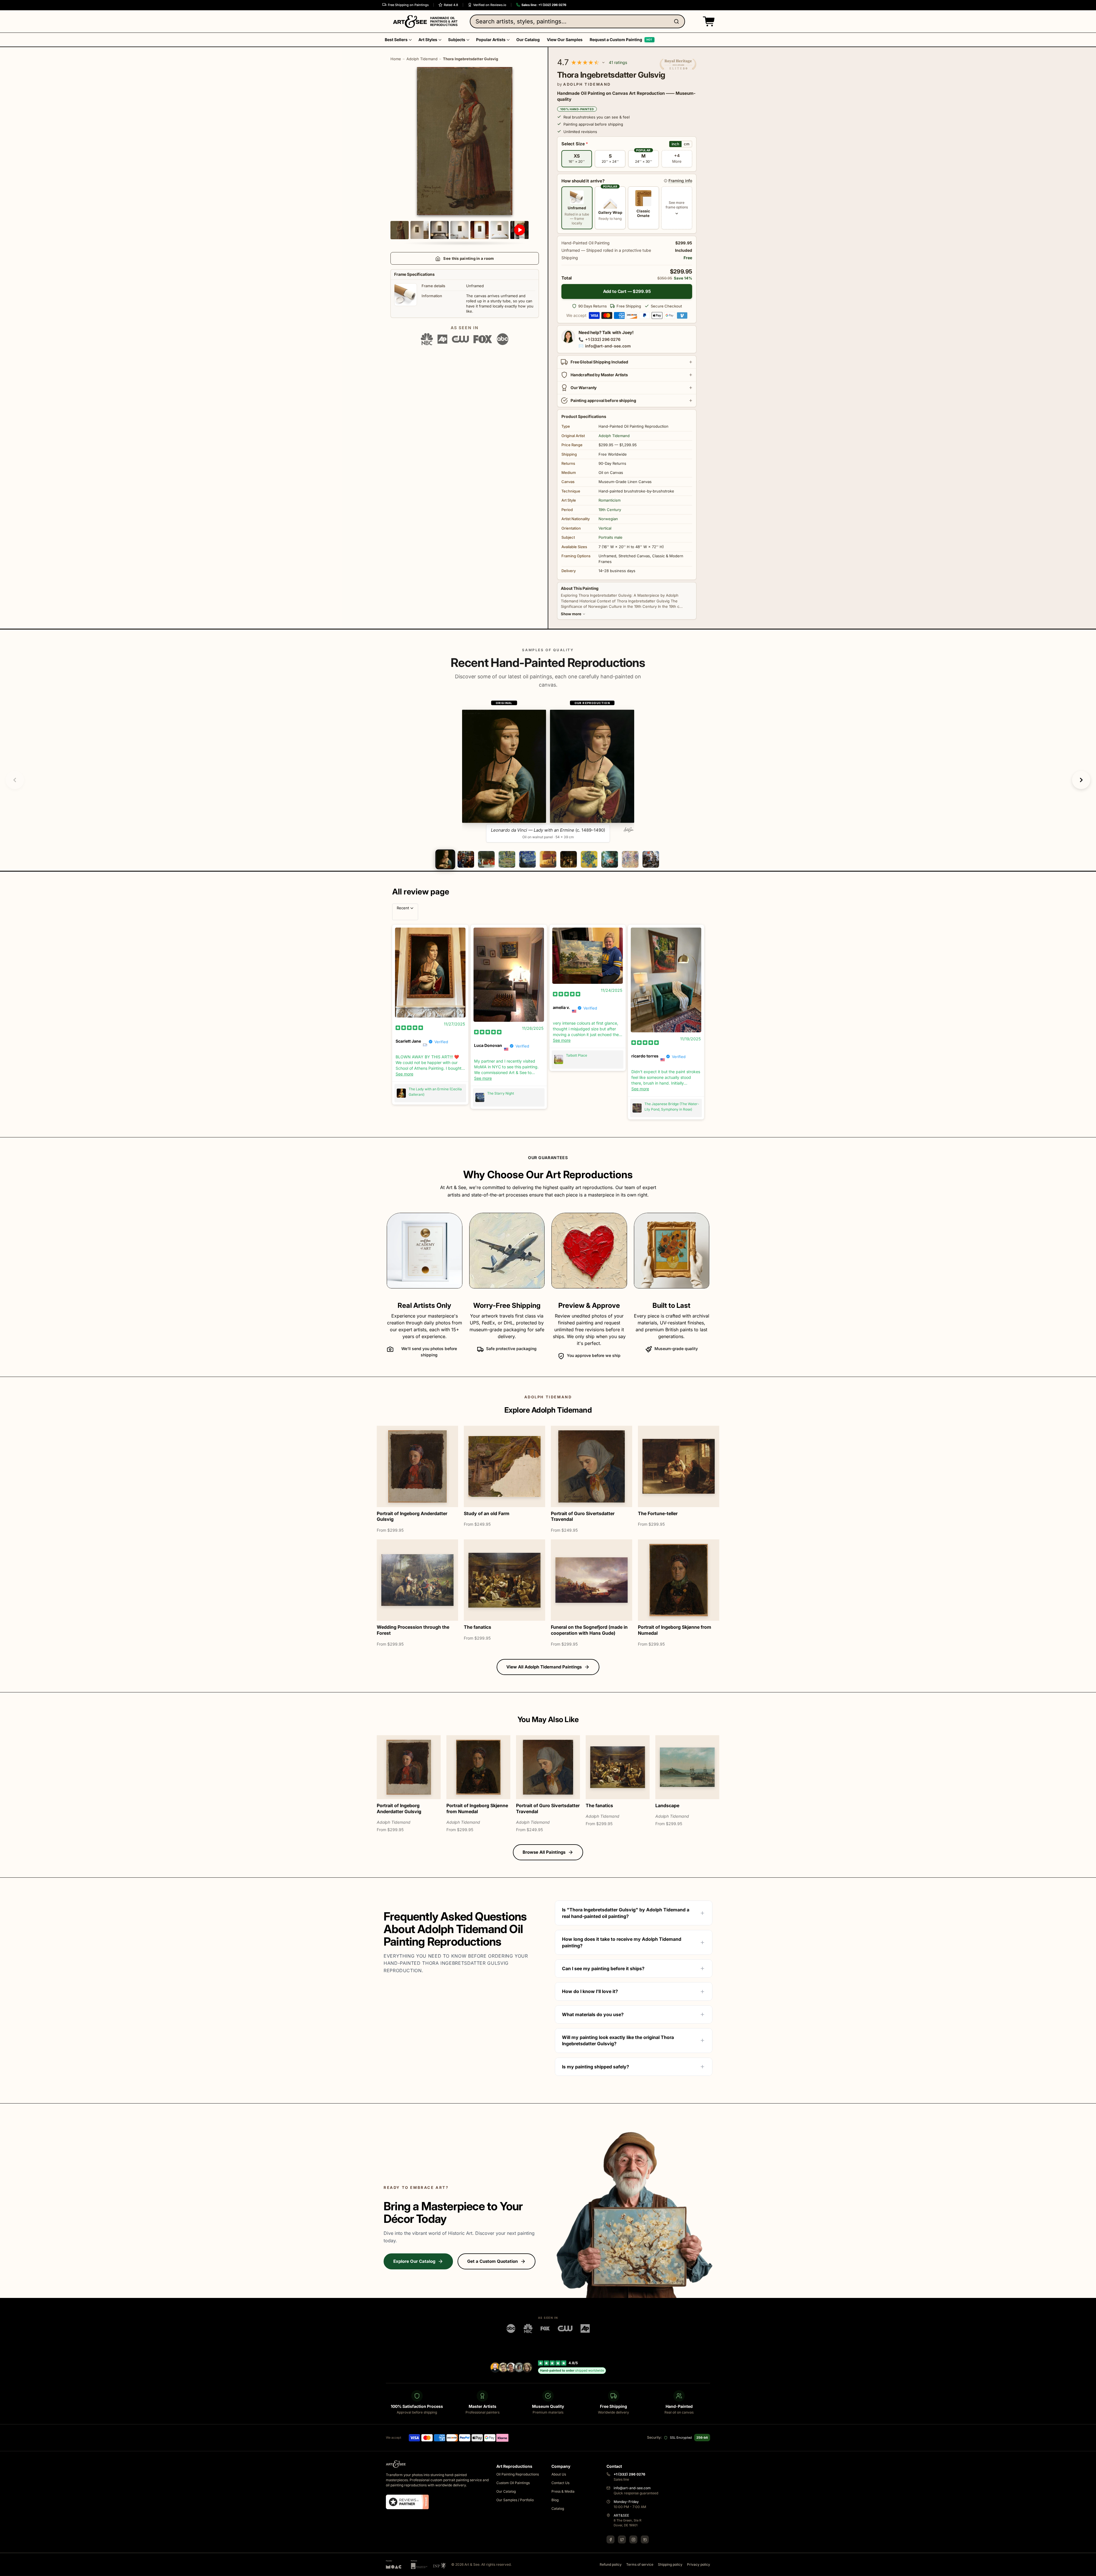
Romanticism (610, 500)
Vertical (605, 528)
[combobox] (577, 21)
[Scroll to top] (1089, 2569)
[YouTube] (645, 2539)
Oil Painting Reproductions (518, 2474)
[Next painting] (1081, 780)
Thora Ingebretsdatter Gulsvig (471, 59)
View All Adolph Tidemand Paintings (544, 1667)
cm (687, 144)
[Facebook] (611, 2539)
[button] (708, 21)
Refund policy (611, 2564)
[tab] (445, 859)
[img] (409, 1027)
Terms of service (640, 2564)
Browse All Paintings (544, 1852)
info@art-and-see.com (608, 346)
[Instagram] (633, 2539)
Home (396, 59)
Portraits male (611, 537)
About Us (559, 2474)
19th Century (610, 510)
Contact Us (560, 2483)
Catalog (558, 2508)
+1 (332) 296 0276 (603, 339)
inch (675, 144)
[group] (548, 771)
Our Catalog (506, 2491)
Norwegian (608, 519)
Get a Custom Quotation (492, 2261)
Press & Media (563, 2491)
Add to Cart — (627, 291)
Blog (555, 2500)
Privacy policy (699, 2564)
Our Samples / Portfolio (515, 2500)
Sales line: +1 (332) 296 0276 (544, 5)
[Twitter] (622, 2539)
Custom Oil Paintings (513, 2483)
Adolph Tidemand (422, 59)
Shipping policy (670, 2564)
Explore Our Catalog (414, 2261)
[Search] (678, 21)
